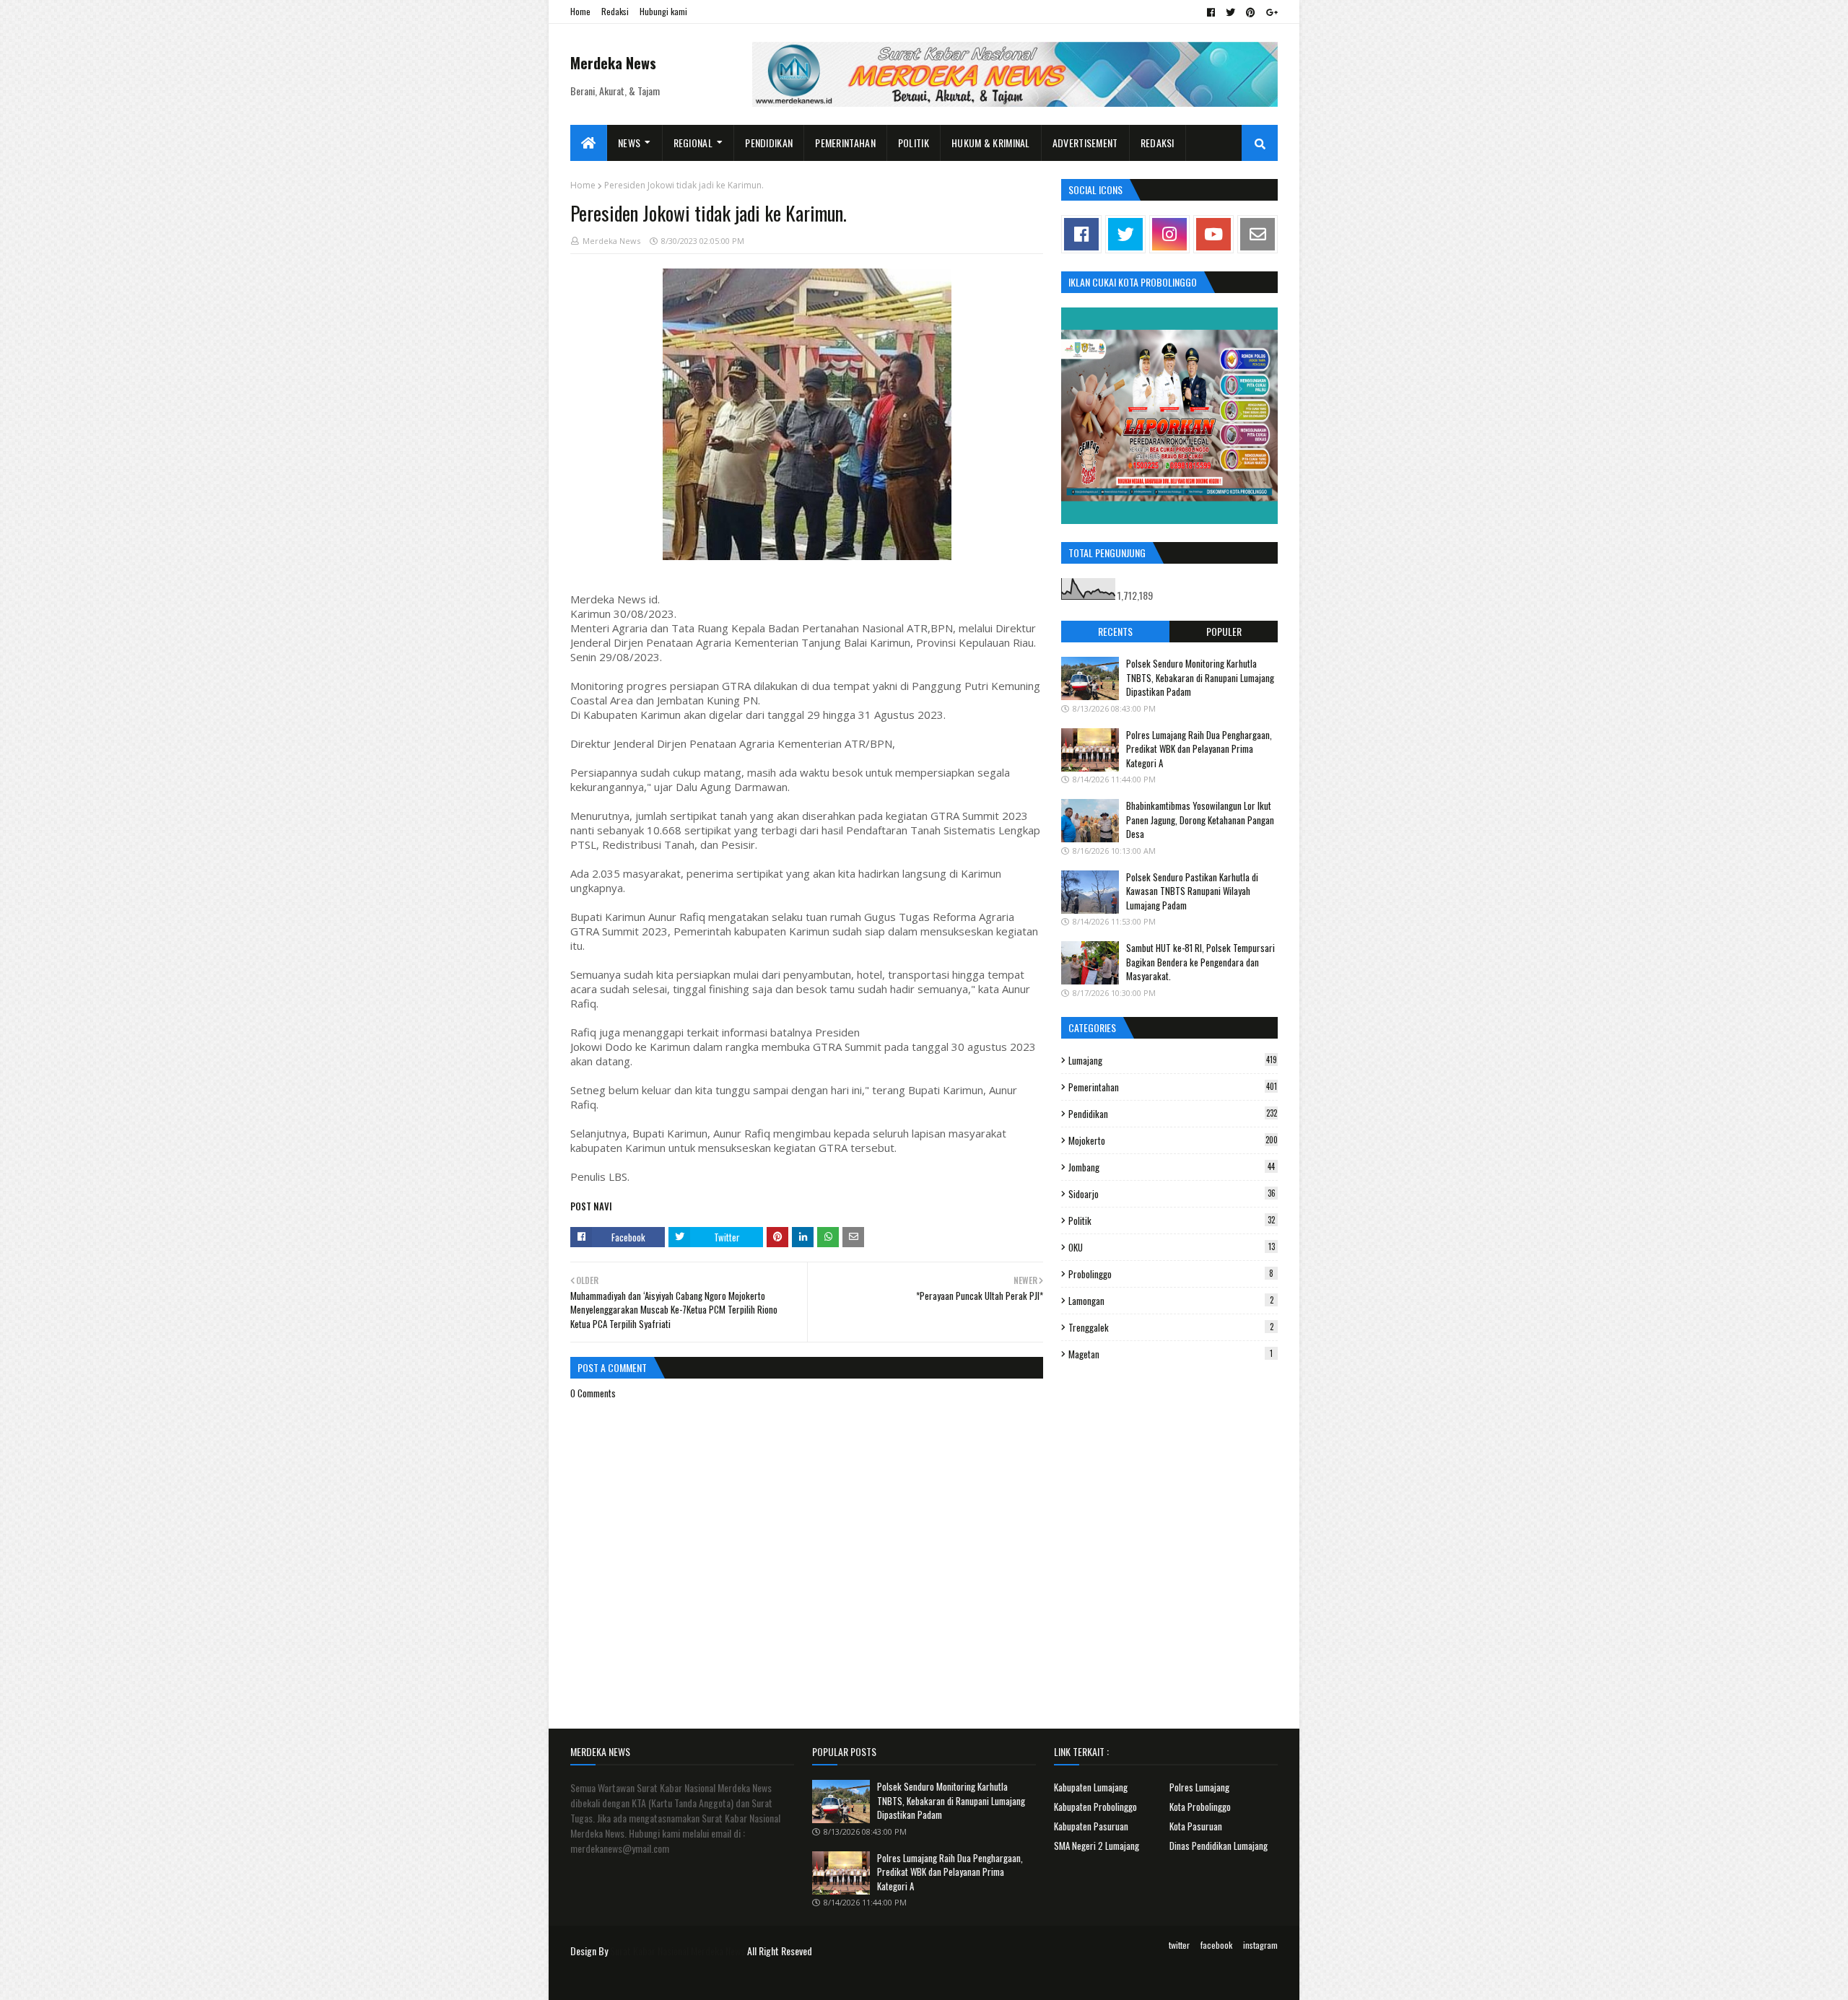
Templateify (627, 1980)
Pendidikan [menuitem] (769, 143)
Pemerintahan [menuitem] (845, 143)
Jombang (1172, 1167)
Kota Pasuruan (1196, 1826)
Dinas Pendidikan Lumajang (1219, 1846)
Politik (1172, 1220)
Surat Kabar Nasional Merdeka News (677, 1951)
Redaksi (615, 11)
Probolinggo (1171, 1274)
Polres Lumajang (1199, 1787)
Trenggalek (1171, 1327)
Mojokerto (1173, 1140)
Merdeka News (613, 63)
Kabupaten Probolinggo (1095, 1807)
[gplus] (1270, 12)
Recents (1115, 631)
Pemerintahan (1173, 1087)
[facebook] (1211, 12)
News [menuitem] (629, 143)
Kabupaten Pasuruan (1091, 1826)
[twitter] (1230, 12)
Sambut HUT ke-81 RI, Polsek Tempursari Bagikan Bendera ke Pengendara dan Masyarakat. (1200, 962)
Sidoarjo (1172, 1194)
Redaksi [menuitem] (1158, 143)
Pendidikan (1173, 1114)
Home (580, 11)
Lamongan (1171, 1301)
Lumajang (1173, 1060)
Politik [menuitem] (914, 143)
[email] (1258, 234)
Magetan (1171, 1354)
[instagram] (1169, 234)
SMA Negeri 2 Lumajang (1097, 1846)
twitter (1179, 1945)
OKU (1172, 1247)
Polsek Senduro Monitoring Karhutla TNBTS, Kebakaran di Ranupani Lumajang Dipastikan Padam (1200, 677)
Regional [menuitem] (693, 143)
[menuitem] (589, 143)
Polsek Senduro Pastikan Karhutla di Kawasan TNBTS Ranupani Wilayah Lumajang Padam (1192, 891)
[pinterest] (1251, 12)
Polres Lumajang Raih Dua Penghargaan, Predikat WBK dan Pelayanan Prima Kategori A (1199, 749)
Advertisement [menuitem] (1085, 143)
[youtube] (1213, 234)
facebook (1216, 1945)
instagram (1260, 1945)
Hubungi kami (663, 11)
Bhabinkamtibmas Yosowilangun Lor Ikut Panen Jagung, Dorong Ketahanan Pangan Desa (1200, 820)
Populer (1224, 631)
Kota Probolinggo (1200, 1807)
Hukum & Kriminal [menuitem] (991, 143)
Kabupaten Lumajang (1091, 1787)
